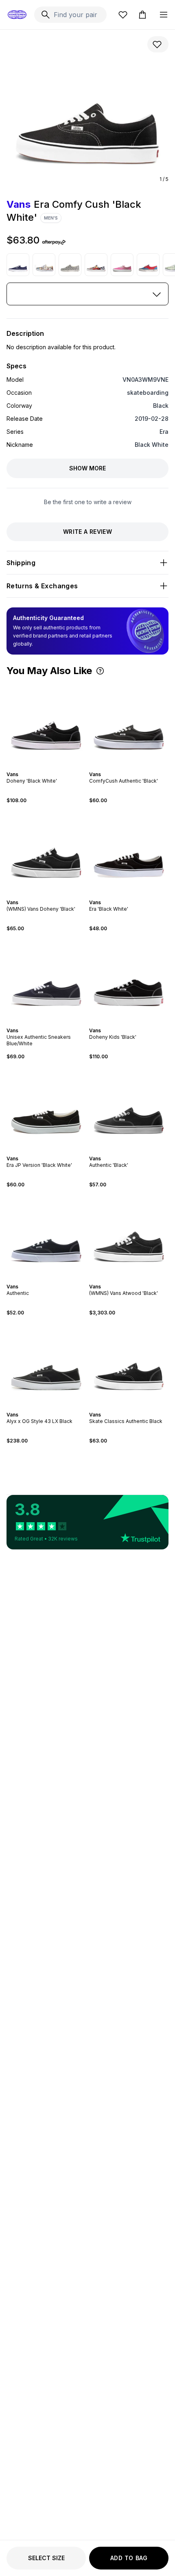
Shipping (21, 563)
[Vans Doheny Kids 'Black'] (129, 980)
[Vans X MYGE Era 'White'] (96, 265)
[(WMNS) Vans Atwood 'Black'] (129, 1236)
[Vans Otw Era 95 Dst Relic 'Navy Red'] (148, 265)
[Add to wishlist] (158, 44)
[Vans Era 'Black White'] (129, 852)
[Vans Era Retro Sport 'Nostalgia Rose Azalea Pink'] (122, 265)
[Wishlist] (123, 15)
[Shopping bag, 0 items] (142, 15)
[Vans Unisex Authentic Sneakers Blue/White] (46, 980)
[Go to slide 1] (42, 767)
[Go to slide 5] (136, 767)
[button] (100, 671)
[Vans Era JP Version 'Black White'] (46, 1108)
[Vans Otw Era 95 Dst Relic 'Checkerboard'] (70, 265)
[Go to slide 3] (48, 767)
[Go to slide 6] (53, 1151)
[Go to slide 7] (56, 1151)
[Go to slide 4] (51, 767)
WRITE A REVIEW (87, 532)
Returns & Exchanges (42, 586)
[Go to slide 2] (45, 767)
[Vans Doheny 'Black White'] (46, 723)
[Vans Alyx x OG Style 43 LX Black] (46, 1364)
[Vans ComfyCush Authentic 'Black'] (129, 723)
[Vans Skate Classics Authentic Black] (129, 1364)
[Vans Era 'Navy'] (18, 265)
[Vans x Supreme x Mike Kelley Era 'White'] (44, 265)
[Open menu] (164, 15)
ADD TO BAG (129, 2558)
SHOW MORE (87, 468)
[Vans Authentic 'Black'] (129, 1108)
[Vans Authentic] (46, 1236)
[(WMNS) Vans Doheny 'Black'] (46, 852)
